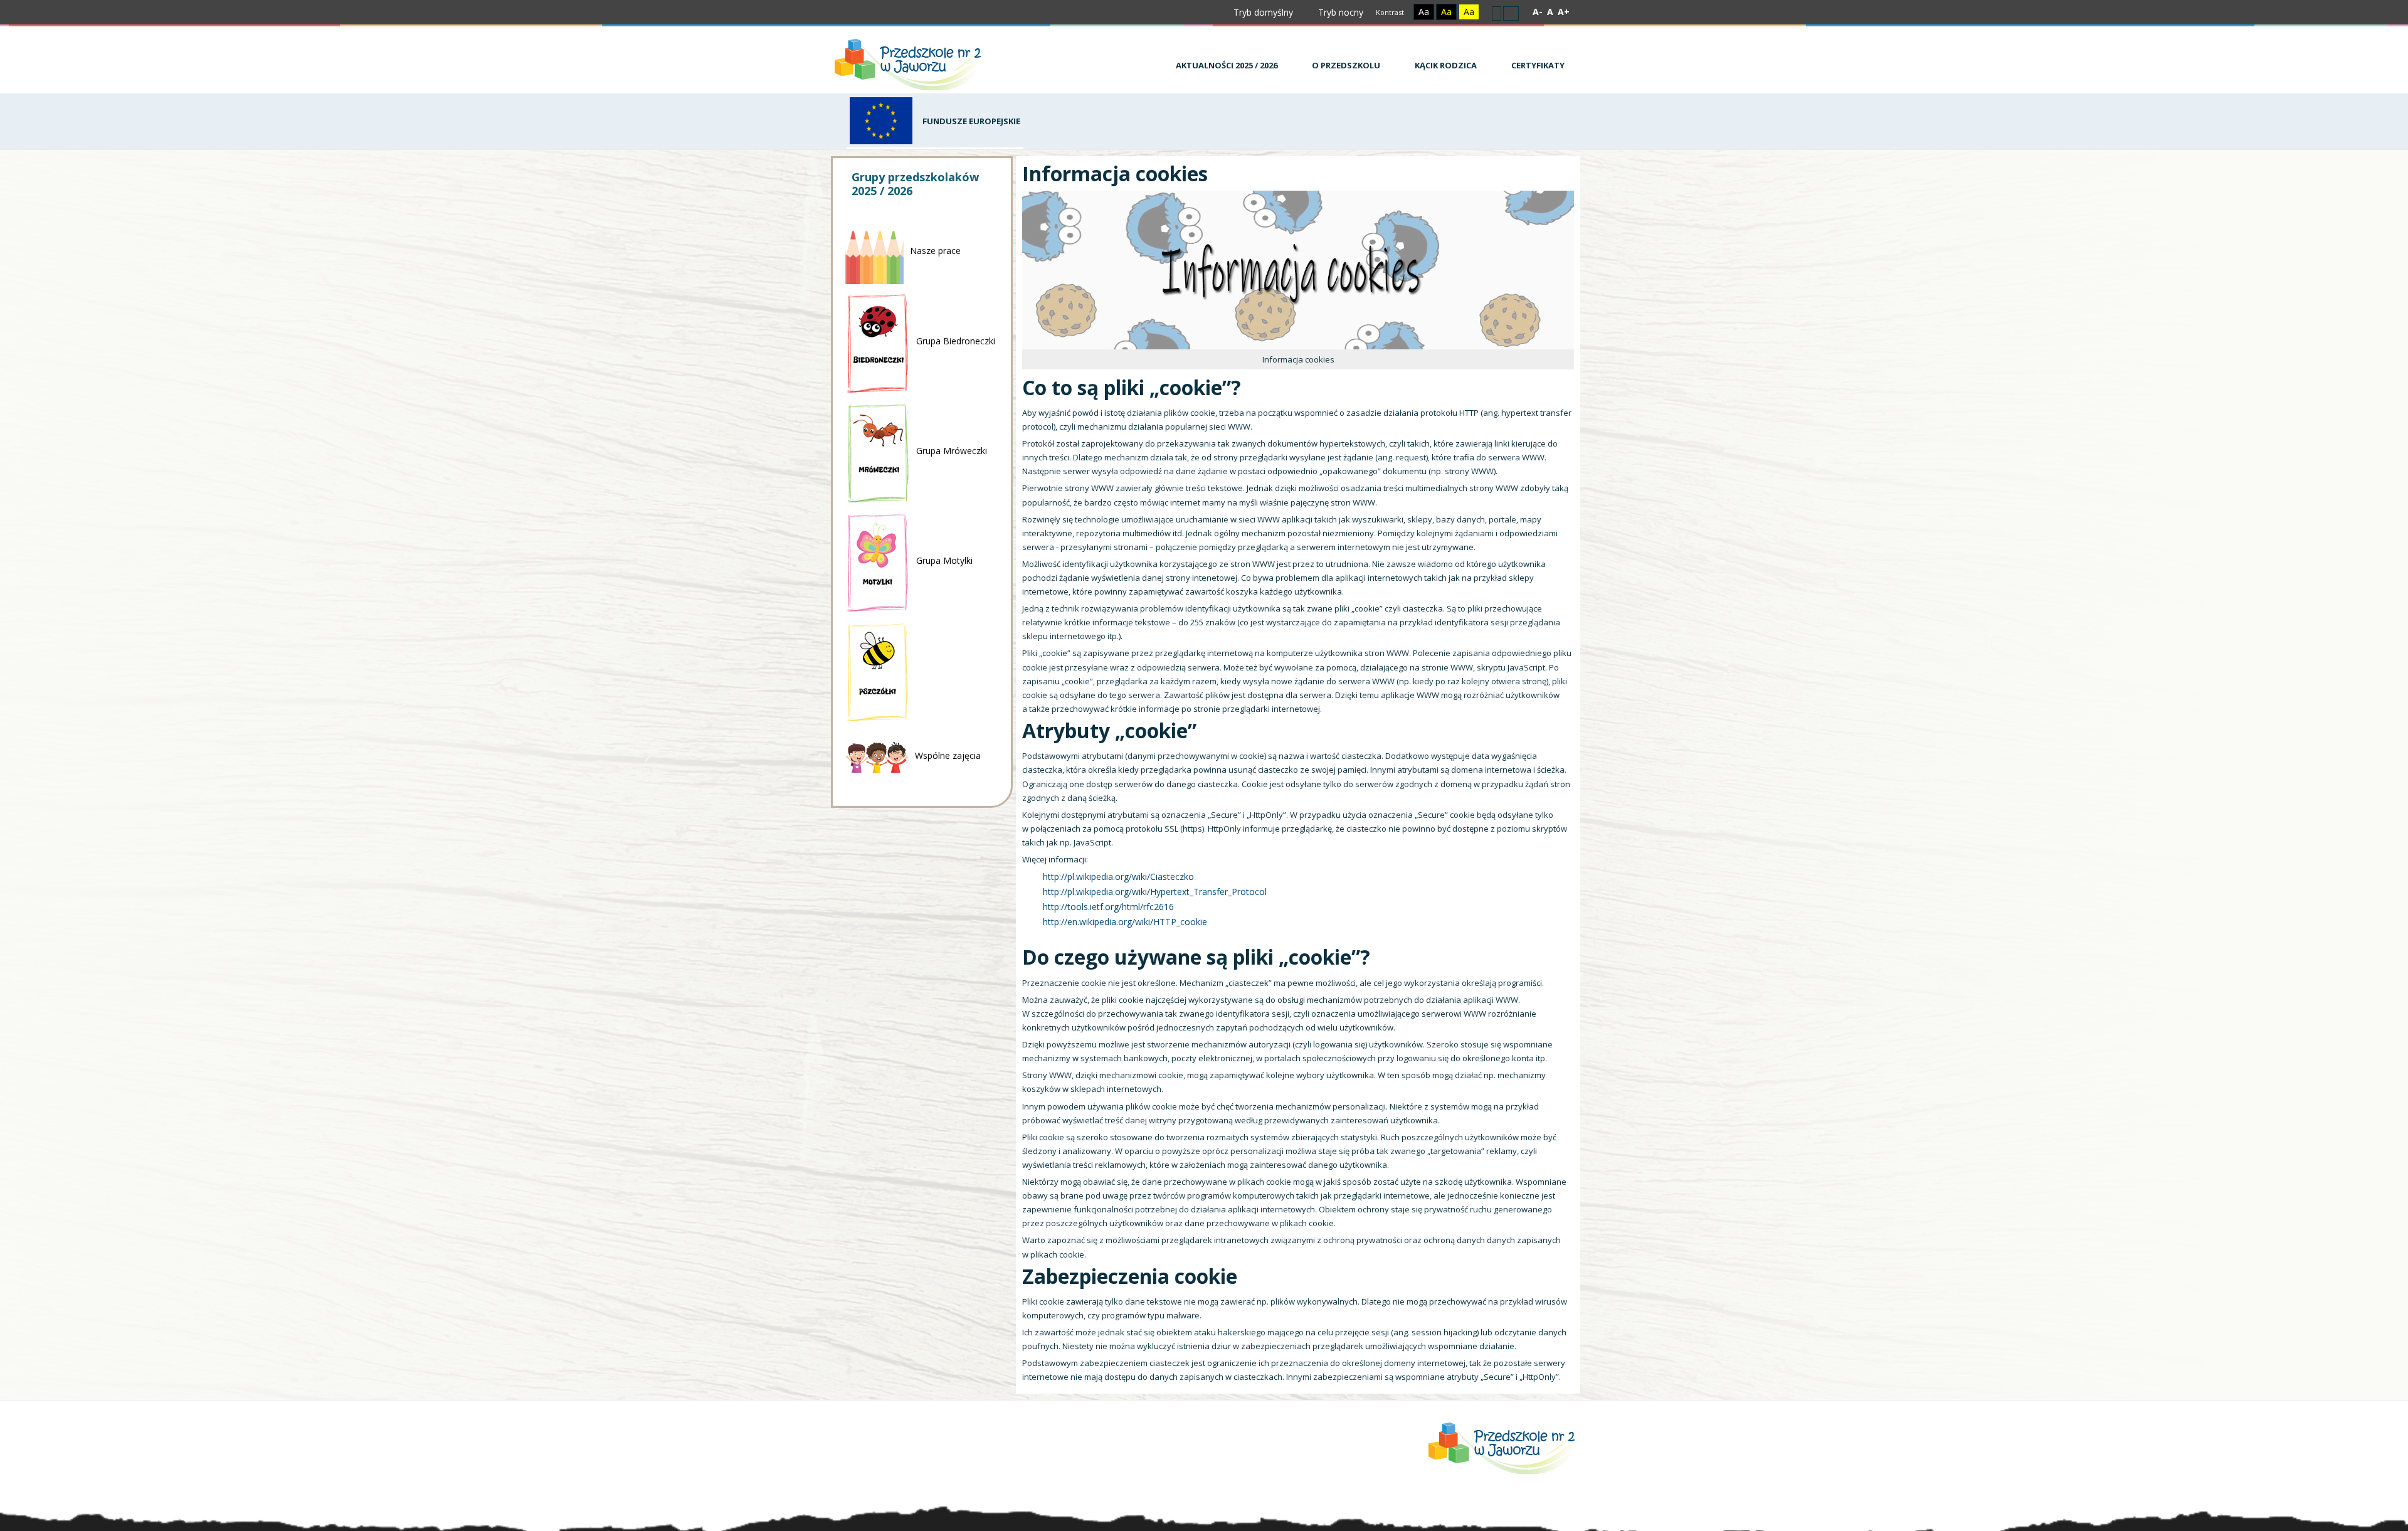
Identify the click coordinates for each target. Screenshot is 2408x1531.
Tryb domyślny (1262, 12)
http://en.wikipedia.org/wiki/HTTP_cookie (1125, 922)
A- (1538, 12)
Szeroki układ (1511, 13)
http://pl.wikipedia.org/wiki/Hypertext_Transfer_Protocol (1155, 892)
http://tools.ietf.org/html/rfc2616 (1108, 907)
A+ (1564, 12)
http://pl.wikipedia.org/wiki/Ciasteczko (1118, 877)
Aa (1424, 12)
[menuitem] (1222, 59)
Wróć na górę (1529, 1518)
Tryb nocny (1339, 12)
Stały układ (1497, 13)
